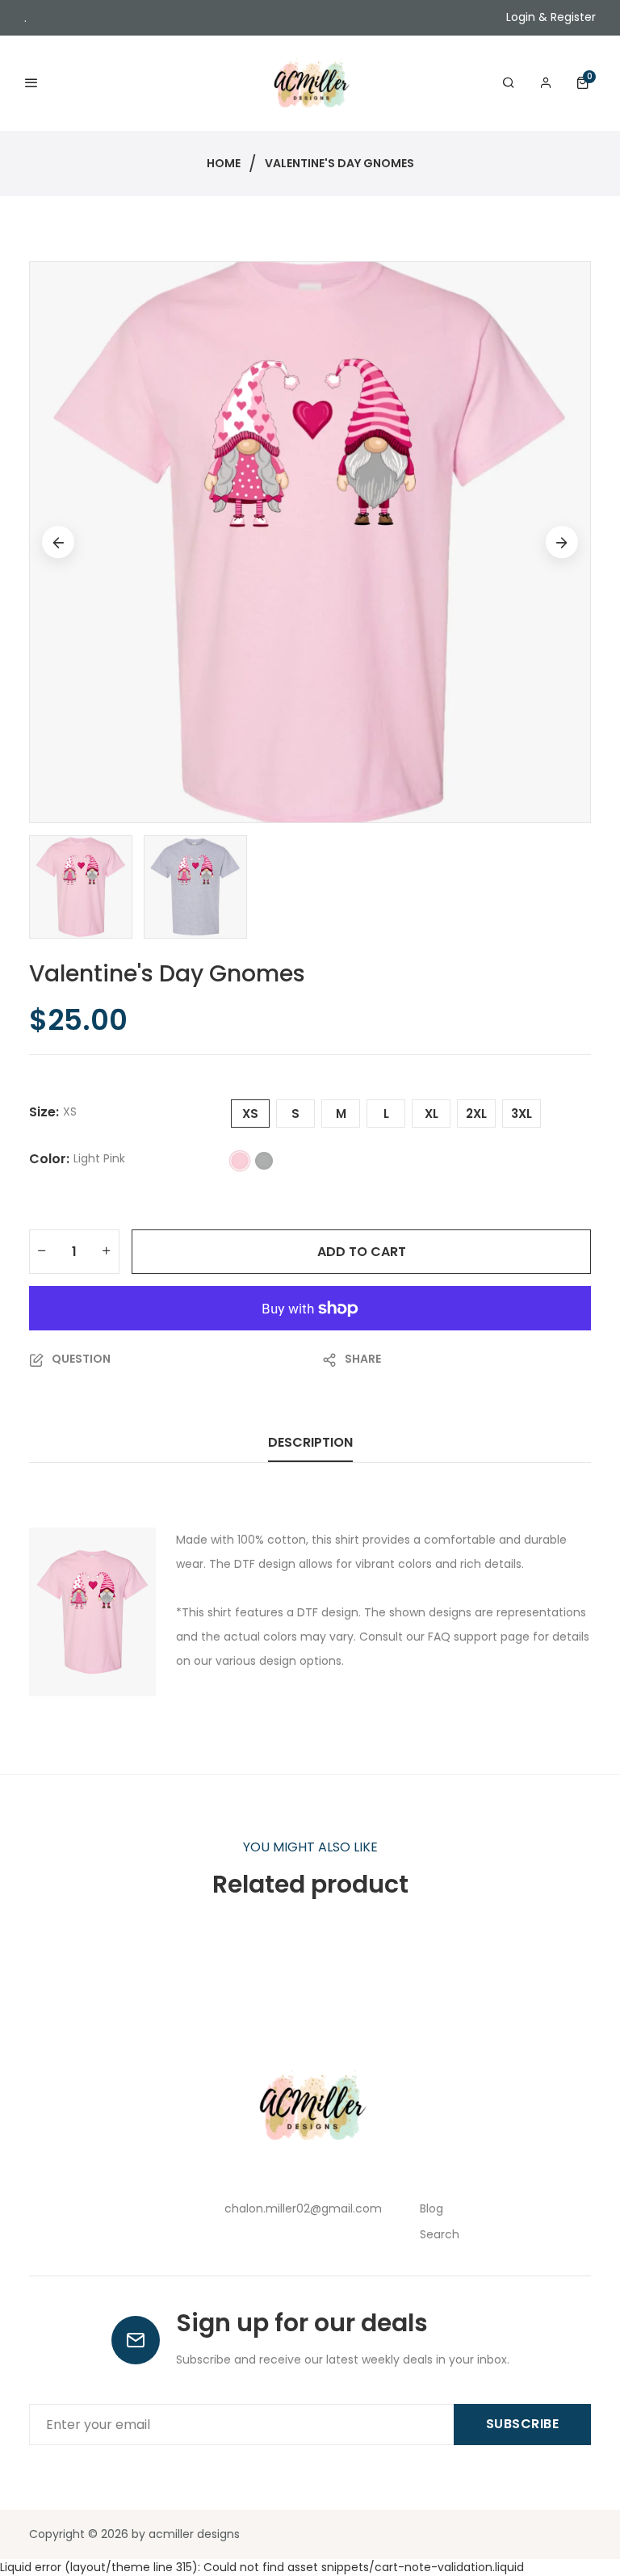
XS (250, 1114)
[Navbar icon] (31, 84)
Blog (431, 2208)
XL (431, 1114)
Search (440, 2234)
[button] (586, 83)
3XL (522, 1114)
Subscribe (523, 2424)
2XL (476, 1114)
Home (224, 163)
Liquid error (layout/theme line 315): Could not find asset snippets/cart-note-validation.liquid (310, 1292)
